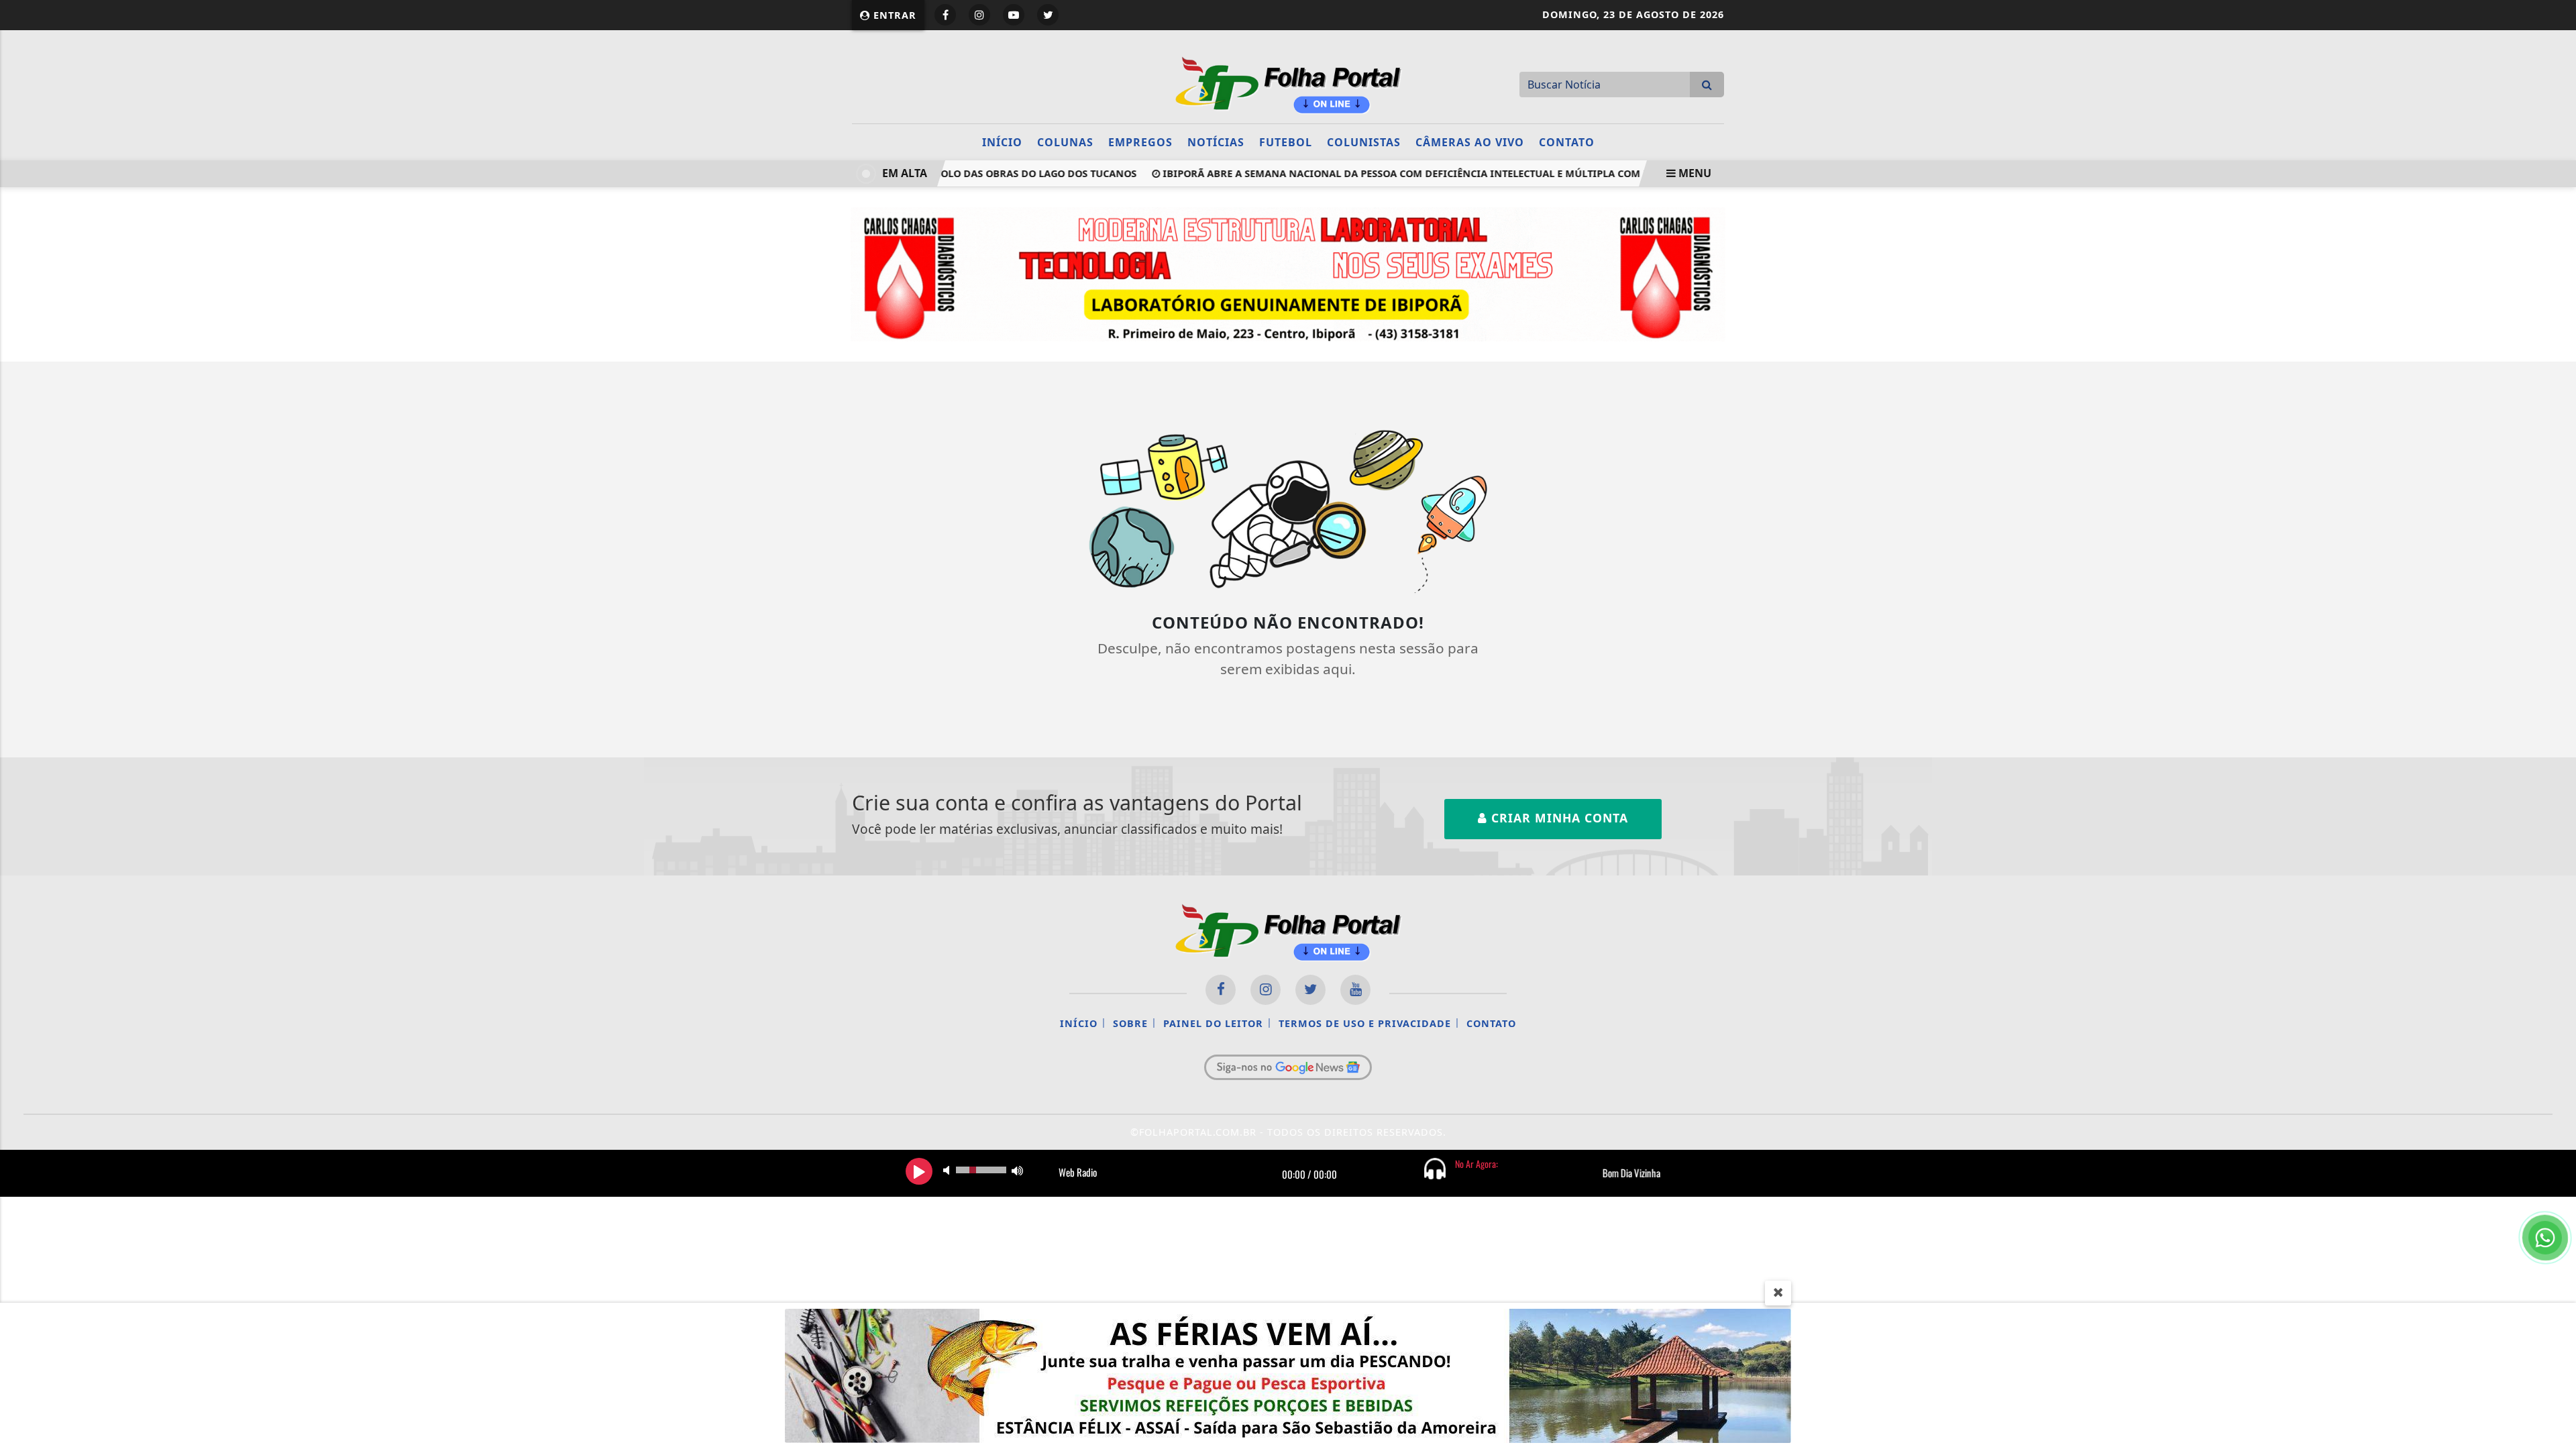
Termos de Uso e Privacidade (1365, 1023)
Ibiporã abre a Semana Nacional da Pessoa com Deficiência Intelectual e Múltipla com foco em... (1398, 173)
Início (1002, 142)
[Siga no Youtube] (1014, 15)
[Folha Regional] (1288, 83)
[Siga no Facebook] (945, 15)
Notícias (1216, 142)
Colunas (1065, 142)
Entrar (893, 15)
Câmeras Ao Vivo (1470, 142)
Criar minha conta (1558, 818)
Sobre (1130, 1023)
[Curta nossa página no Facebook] (1221, 990)
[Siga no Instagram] (979, 15)
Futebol (1286, 142)
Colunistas (1364, 142)
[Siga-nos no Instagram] (1266, 990)
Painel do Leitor (1213, 1023)
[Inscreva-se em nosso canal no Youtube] (1355, 990)
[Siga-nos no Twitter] (1310, 990)
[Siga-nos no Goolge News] (1288, 1067)
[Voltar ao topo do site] (2556, 869)
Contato (1567, 142)
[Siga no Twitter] (1048, 15)
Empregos (1140, 142)
